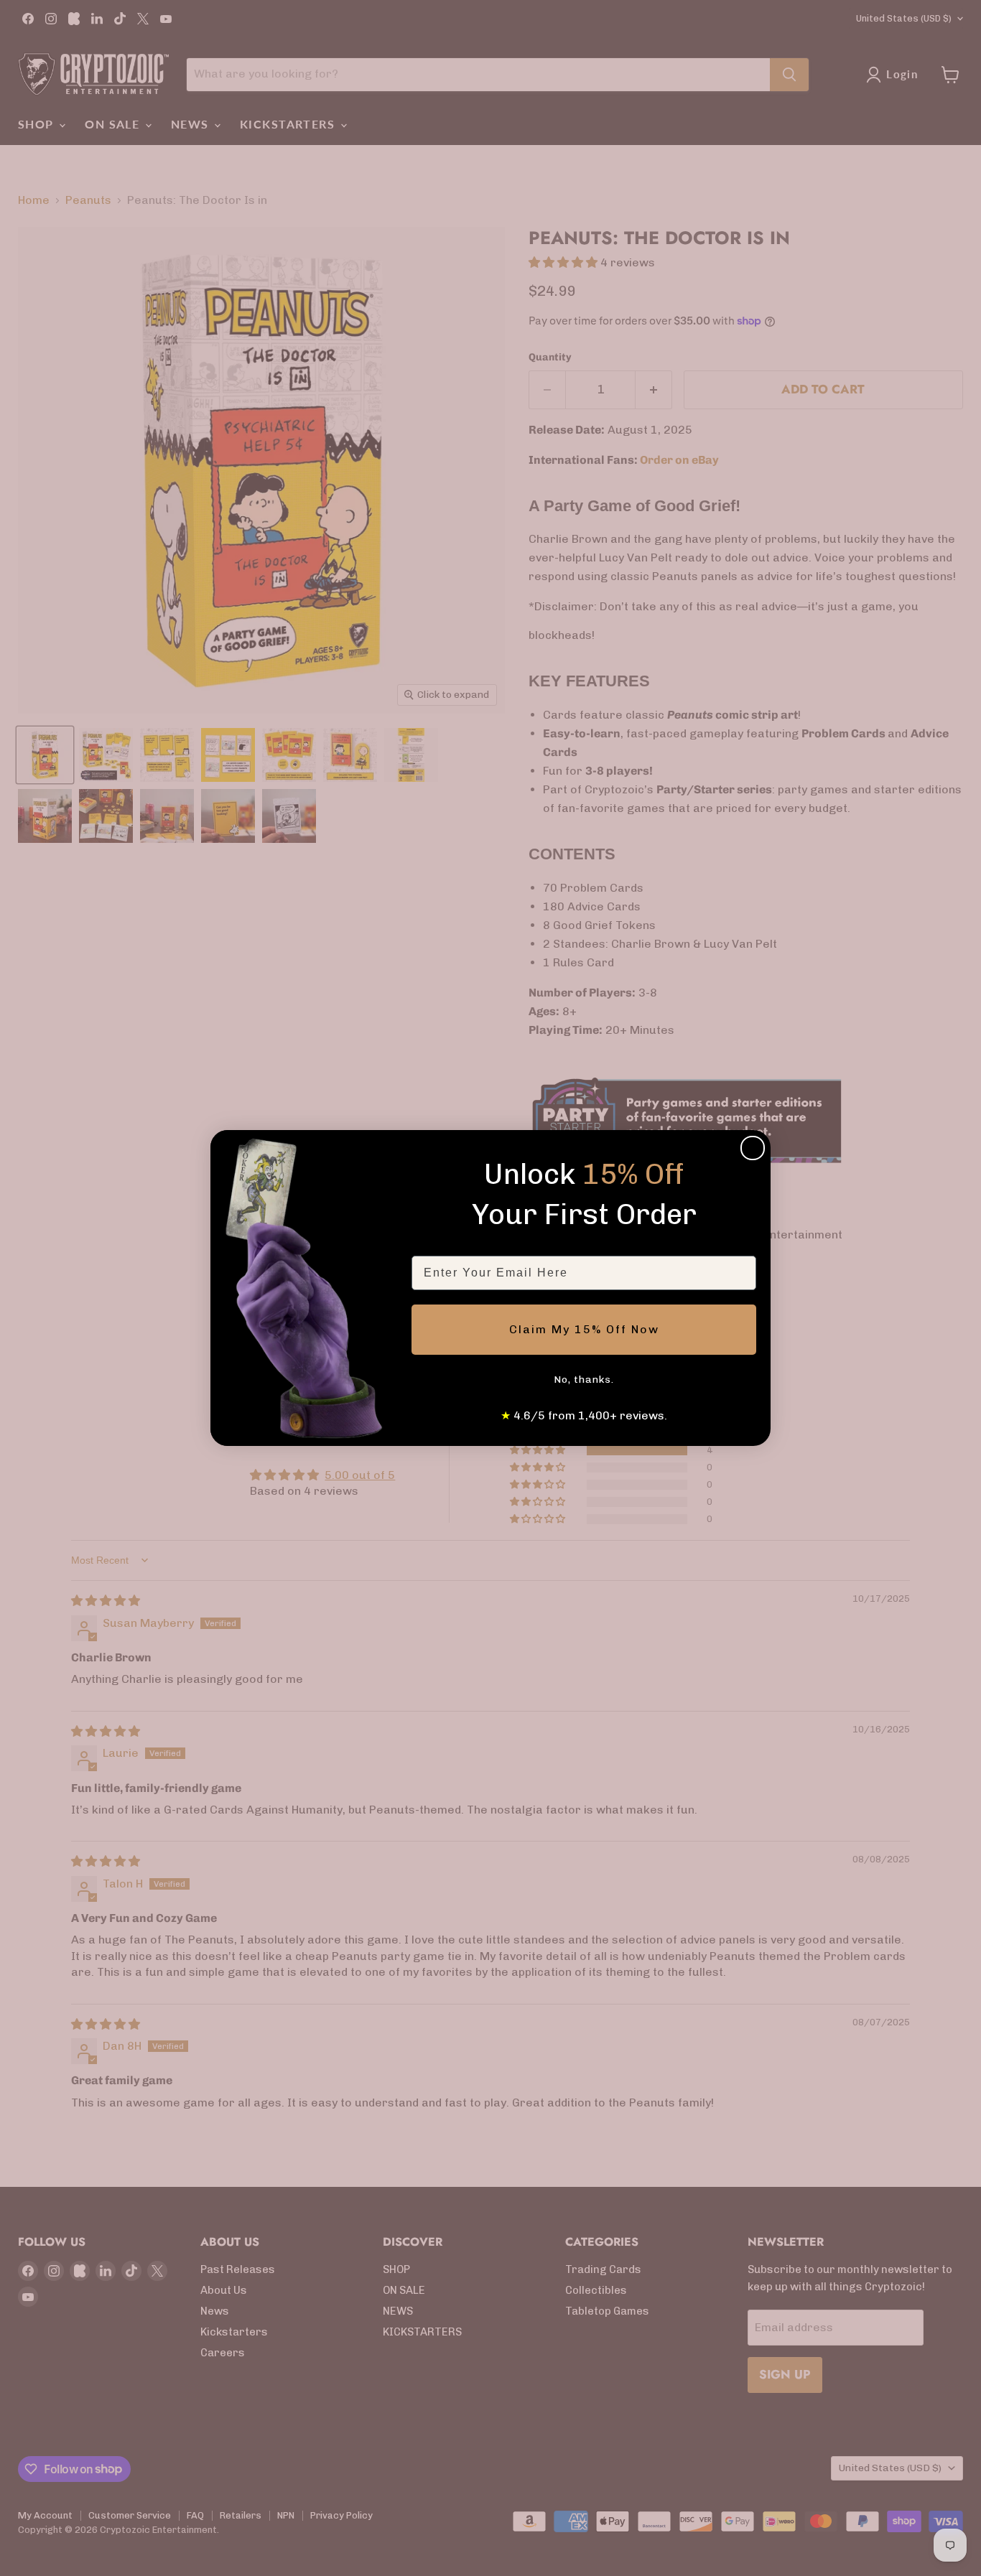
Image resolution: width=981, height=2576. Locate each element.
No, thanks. (584, 1380)
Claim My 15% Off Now (584, 1329)
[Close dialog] (753, 1148)
